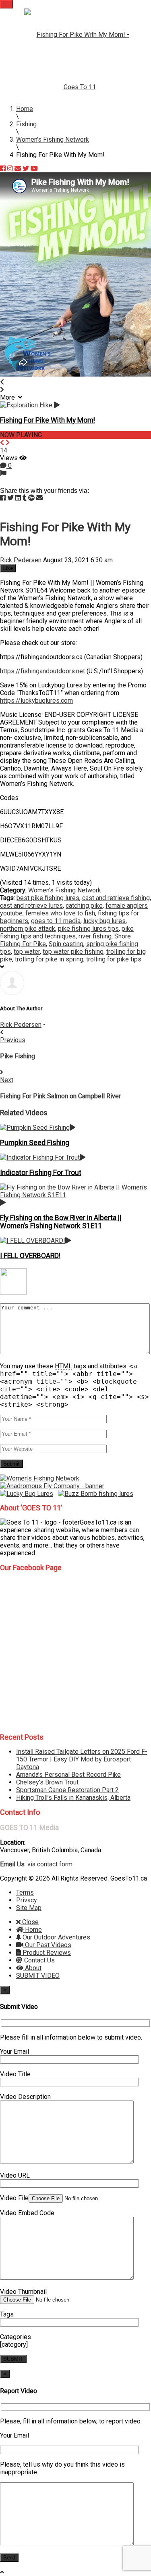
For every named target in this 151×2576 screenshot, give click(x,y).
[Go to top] (2, 2572)
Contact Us (39, 1960)
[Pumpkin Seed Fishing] (38, 1128)
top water (27, 952)
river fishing (95, 936)
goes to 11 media (56, 921)
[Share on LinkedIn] (18, 498)
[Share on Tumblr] (25, 498)
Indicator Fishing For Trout (41, 1173)
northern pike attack (28, 929)
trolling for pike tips (114, 959)
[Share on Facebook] (3, 498)
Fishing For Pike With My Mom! (48, 420)
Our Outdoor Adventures (56, 1937)
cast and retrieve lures (31, 906)
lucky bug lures (104, 921)
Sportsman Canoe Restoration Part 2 (67, 1790)
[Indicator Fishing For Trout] (43, 1157)
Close (30, 1922)
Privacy (27, 1900)
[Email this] (39, 498)
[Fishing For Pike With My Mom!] (30, 405)
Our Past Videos (47, 1945)
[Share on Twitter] (10, 498)
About (32, 1968)
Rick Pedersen (21, 560)
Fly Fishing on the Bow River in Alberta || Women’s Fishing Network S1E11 (61, 1222)
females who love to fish (60, 913)
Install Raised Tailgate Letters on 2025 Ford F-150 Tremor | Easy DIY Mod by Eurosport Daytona (82, 1759)
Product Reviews (46, 1953)
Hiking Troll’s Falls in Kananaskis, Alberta (73, 1798)
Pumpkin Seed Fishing (35, 1143)
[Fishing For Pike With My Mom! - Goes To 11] (80, 61)
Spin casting (66, 944)
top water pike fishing (73, 952)
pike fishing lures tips (88, 929)
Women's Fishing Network (65, 890)
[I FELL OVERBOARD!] (35, 1241)
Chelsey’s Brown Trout (47, 1782)
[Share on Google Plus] (31, 498)
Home (33, 1930)
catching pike (84, 906)
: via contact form (36, 1864)
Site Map (29, 1908)
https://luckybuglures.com (36, 701)
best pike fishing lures (48, 898)
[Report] (3, 473)
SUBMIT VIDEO (38, 1976)
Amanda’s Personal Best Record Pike (68, 1775)
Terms (25, 1892)
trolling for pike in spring (49, 959)
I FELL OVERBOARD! (30, 1256)
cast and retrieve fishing (116, 898)
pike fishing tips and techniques (67, 932)
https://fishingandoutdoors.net (42, 671)
